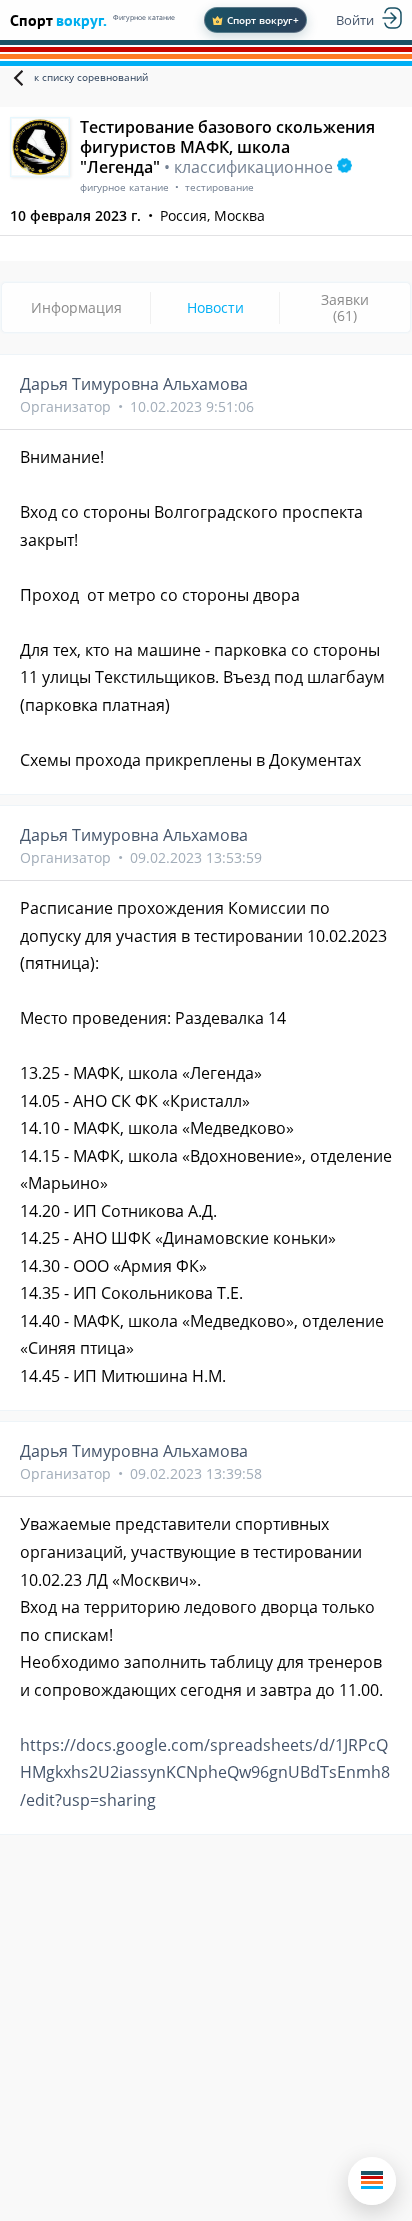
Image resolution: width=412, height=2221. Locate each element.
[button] (372, 2181)
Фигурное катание (144, 17)
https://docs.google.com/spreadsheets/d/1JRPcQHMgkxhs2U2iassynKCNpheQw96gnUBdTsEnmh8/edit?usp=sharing (205, 1772)
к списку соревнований (91, 77)
